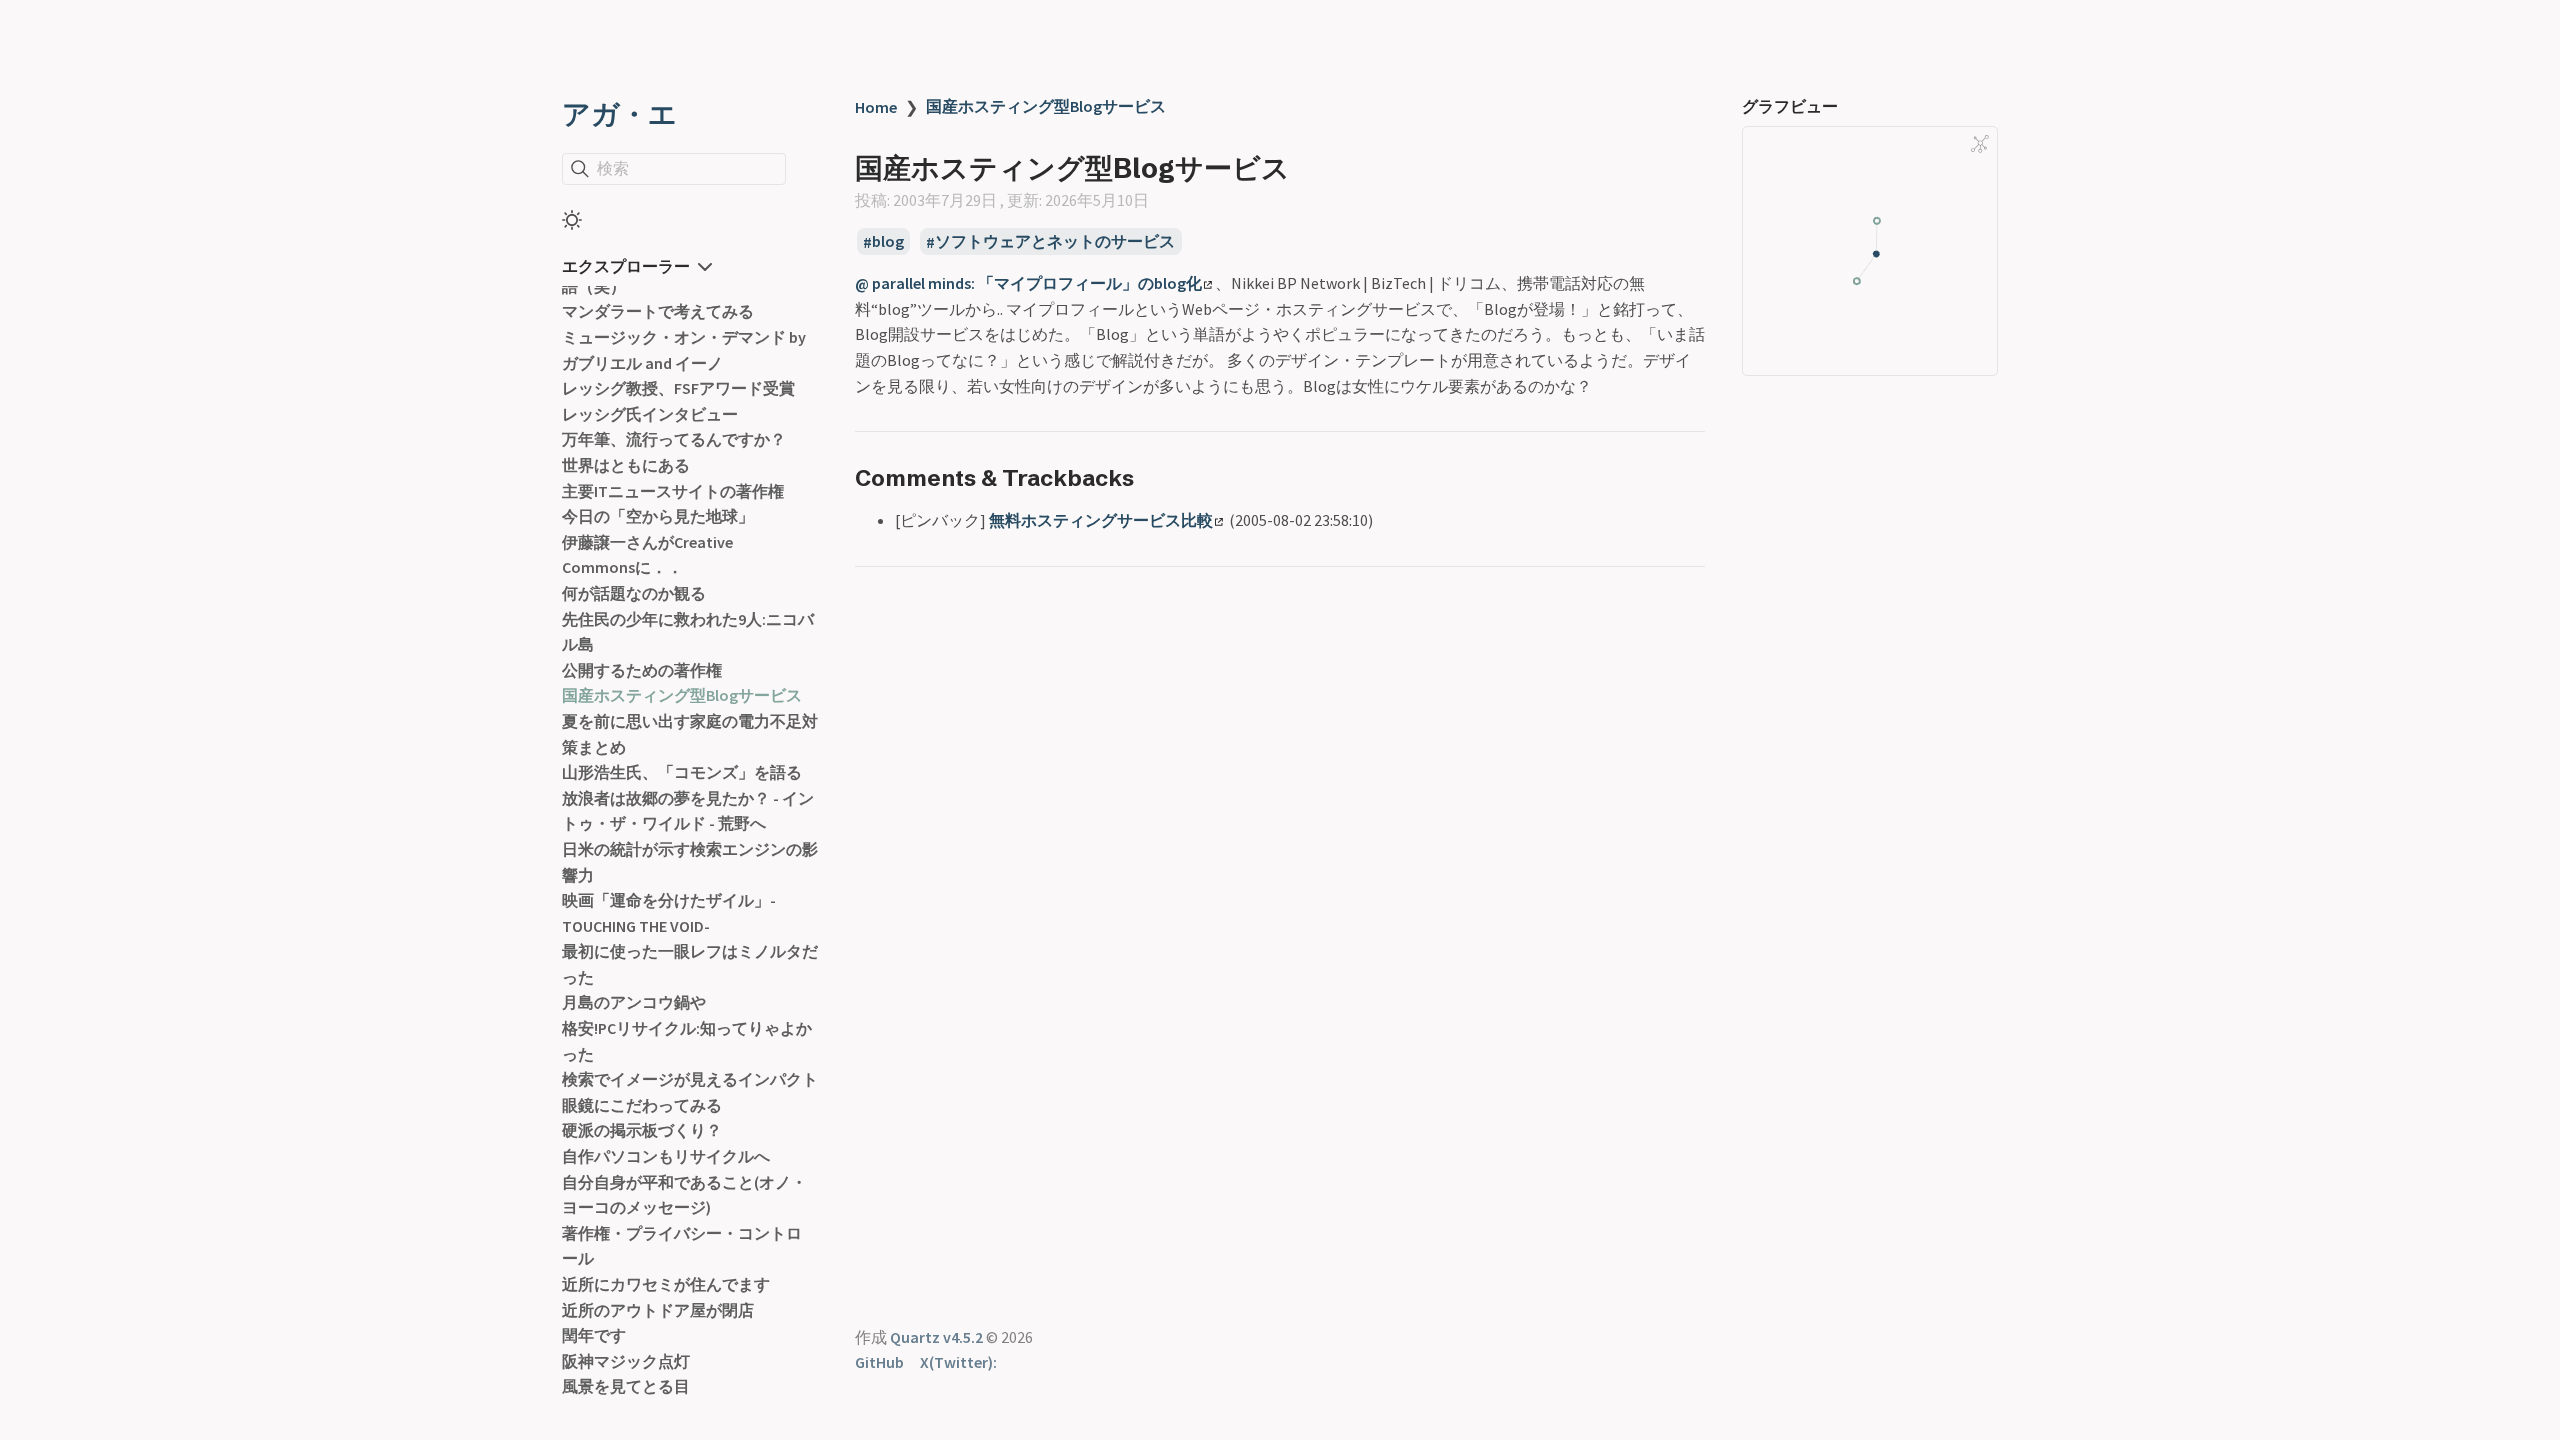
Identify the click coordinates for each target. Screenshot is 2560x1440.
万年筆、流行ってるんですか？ (674, 439)
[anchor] (1152, 477)
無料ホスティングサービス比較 (1101, 520)
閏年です (594, 1335)
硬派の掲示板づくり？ (642, 1130)
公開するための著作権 (642, 670)
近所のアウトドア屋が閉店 (658, 1310)
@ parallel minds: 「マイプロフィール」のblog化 (1028, 283)
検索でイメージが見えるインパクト (690, 1079)
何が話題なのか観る (634, 593)
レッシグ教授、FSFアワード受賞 (678, 388)
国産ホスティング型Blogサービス (682, 695)
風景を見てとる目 (626, 1386)
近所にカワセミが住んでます (666, 1284)
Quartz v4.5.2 (936, 1337)
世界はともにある (626, 465)
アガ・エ (619, 114)
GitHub (879, 1362)
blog (888, 242)
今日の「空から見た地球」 (658, 516)
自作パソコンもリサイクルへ (666, 1156)
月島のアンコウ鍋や (634, 1002)
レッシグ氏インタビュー (650, 414)
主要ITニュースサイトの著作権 (673, 491)
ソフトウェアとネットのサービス (1055, 242)
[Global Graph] (1980, 144)
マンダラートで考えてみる (658, 311)
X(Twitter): (958, 1362)
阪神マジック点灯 (626, 1361)
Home (876, 107)
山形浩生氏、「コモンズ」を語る (682, 772)
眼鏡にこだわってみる (642, 1105)
